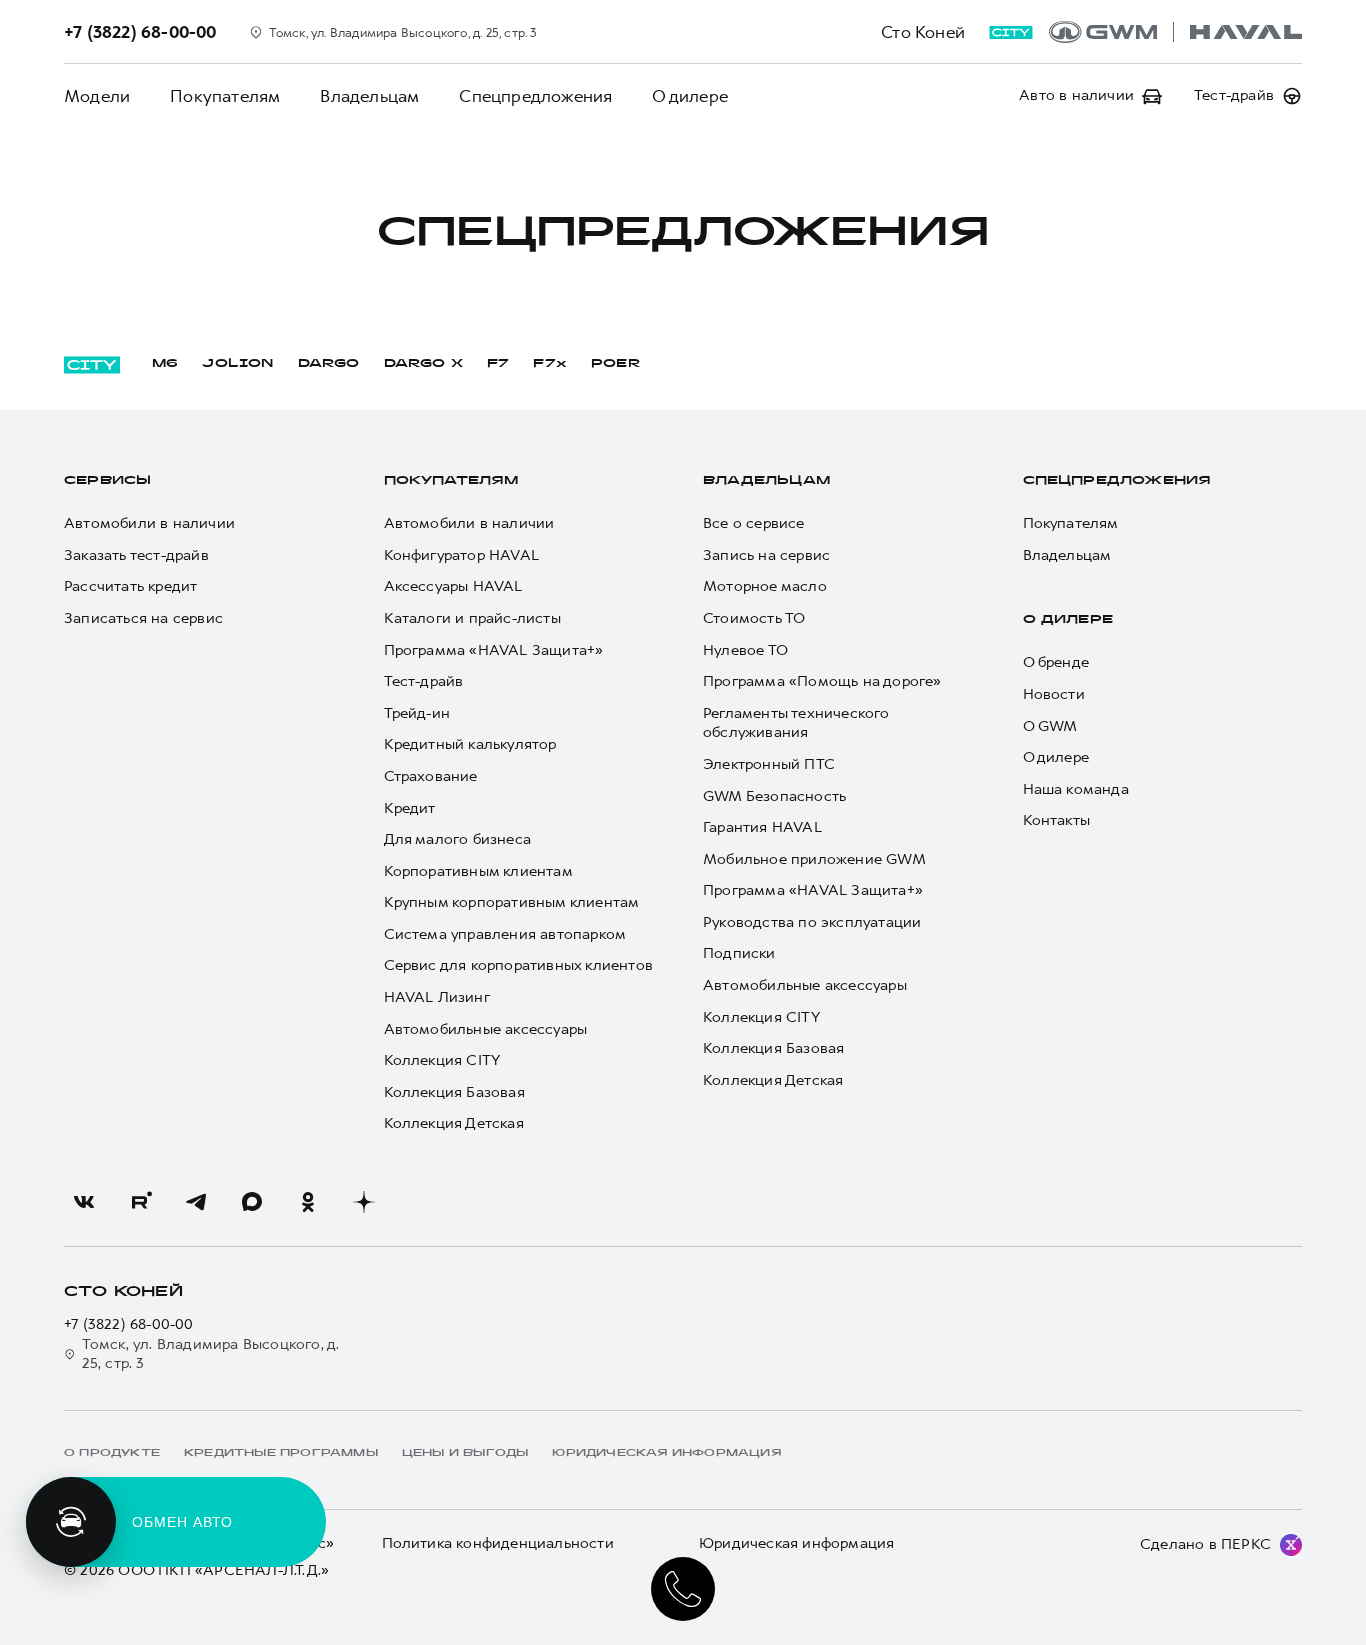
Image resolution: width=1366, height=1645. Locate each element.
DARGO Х (423, 364)
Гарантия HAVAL (762, 827)
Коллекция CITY (442, 1060)
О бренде (1056, 662)
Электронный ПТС (769, 764)
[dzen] (364, 1202)
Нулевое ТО (745, 650)
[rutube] (140, 1202)
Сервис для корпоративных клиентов (519, 965)
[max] (252, 1202)
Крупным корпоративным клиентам (512, 902)
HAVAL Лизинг (437, 997)
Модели (97, 96)
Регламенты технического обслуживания (796, 723)
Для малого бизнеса (458, 839)
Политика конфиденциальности (498, 1543)
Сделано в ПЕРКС (1205, 1544)
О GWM (1050, 726)
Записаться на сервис (143, 618)
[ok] (308, 1202)
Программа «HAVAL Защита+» (494, 650)
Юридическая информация (796, 1543)
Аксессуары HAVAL (453, 586)
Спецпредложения (535, 96)
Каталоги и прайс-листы (472, 618)
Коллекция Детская (454, 1123)
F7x (550, 364)
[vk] (84, 1202)
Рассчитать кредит (130, 586)
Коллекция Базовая (454, 1092)
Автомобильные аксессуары (486, 1029)
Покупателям (225, 96)
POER (616, 364)
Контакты (1057, 820)
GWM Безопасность (774, 796)
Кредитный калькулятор (470, 744)
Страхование (431, 776)
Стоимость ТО (754, 618)
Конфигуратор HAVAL (462, 555)
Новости (1054, 694)
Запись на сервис (766, 555)
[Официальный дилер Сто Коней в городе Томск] (1175, 32)
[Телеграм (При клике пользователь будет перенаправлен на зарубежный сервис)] (196, 1202)
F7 (498, 364)
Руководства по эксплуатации (812, 922)
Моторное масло (765, 586)
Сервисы (107, 481)
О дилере (690, 96)
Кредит (410, 808)
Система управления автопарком (505, 934)
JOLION (237, 364)
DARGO (329, 364)
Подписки (739, 953)
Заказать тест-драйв (136, 555)
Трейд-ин (417, 713)
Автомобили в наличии (149, 523)
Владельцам (369, 96)
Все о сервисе (754, 523)
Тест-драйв (424, 681)
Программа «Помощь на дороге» (822, 681)
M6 (165, 364)
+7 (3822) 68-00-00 (129, 1324)
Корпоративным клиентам (478, 871)
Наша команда (1076, 789)
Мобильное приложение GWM (814, 859)
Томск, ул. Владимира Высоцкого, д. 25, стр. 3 (211, 1354)
